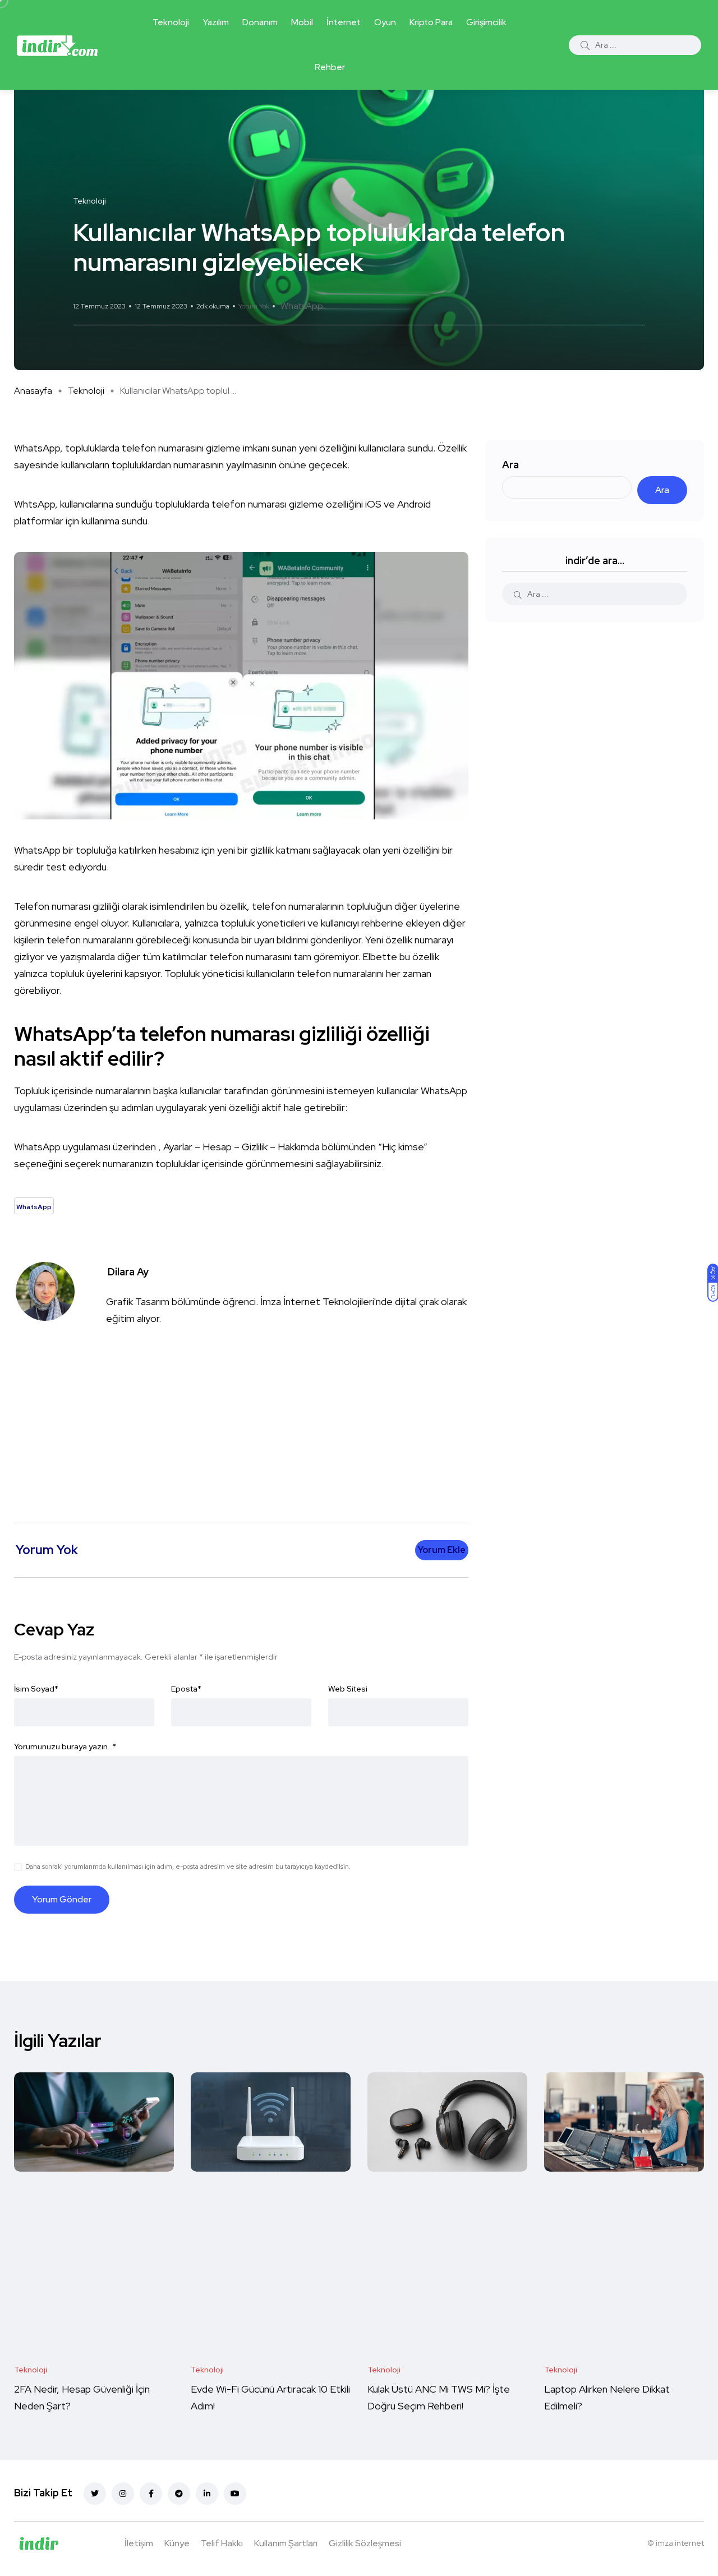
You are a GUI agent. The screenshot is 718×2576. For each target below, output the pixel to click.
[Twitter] (95, 2494)
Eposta (186, 1689)
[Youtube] (235, 2494)
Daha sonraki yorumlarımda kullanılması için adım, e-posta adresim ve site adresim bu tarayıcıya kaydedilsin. (188, 1867)
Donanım (260, 22)
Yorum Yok (254, 306)
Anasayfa (33, 391)
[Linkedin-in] (207, 2494)
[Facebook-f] (151, 2494)
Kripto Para (431, 22)
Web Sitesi (348, 1689)
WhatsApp (302, 306)
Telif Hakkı (222, 2543)
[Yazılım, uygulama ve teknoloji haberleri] (57, 45)
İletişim (139, 2543)
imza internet (680, 2543)
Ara (510, 465)
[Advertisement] (244, 1416)
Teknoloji (171, 22)
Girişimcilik (486, 22)
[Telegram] (179, 2494)
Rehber (330, 67)
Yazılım (216, 22)
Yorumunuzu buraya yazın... (65, 1746)
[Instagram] (123, 2494)
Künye (177, 2543)
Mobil (302, 22)
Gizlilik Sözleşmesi (365, 2543)
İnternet (344, 22)
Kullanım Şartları (286, 2543)
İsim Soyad (36, 1689)
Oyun (385, 22)
